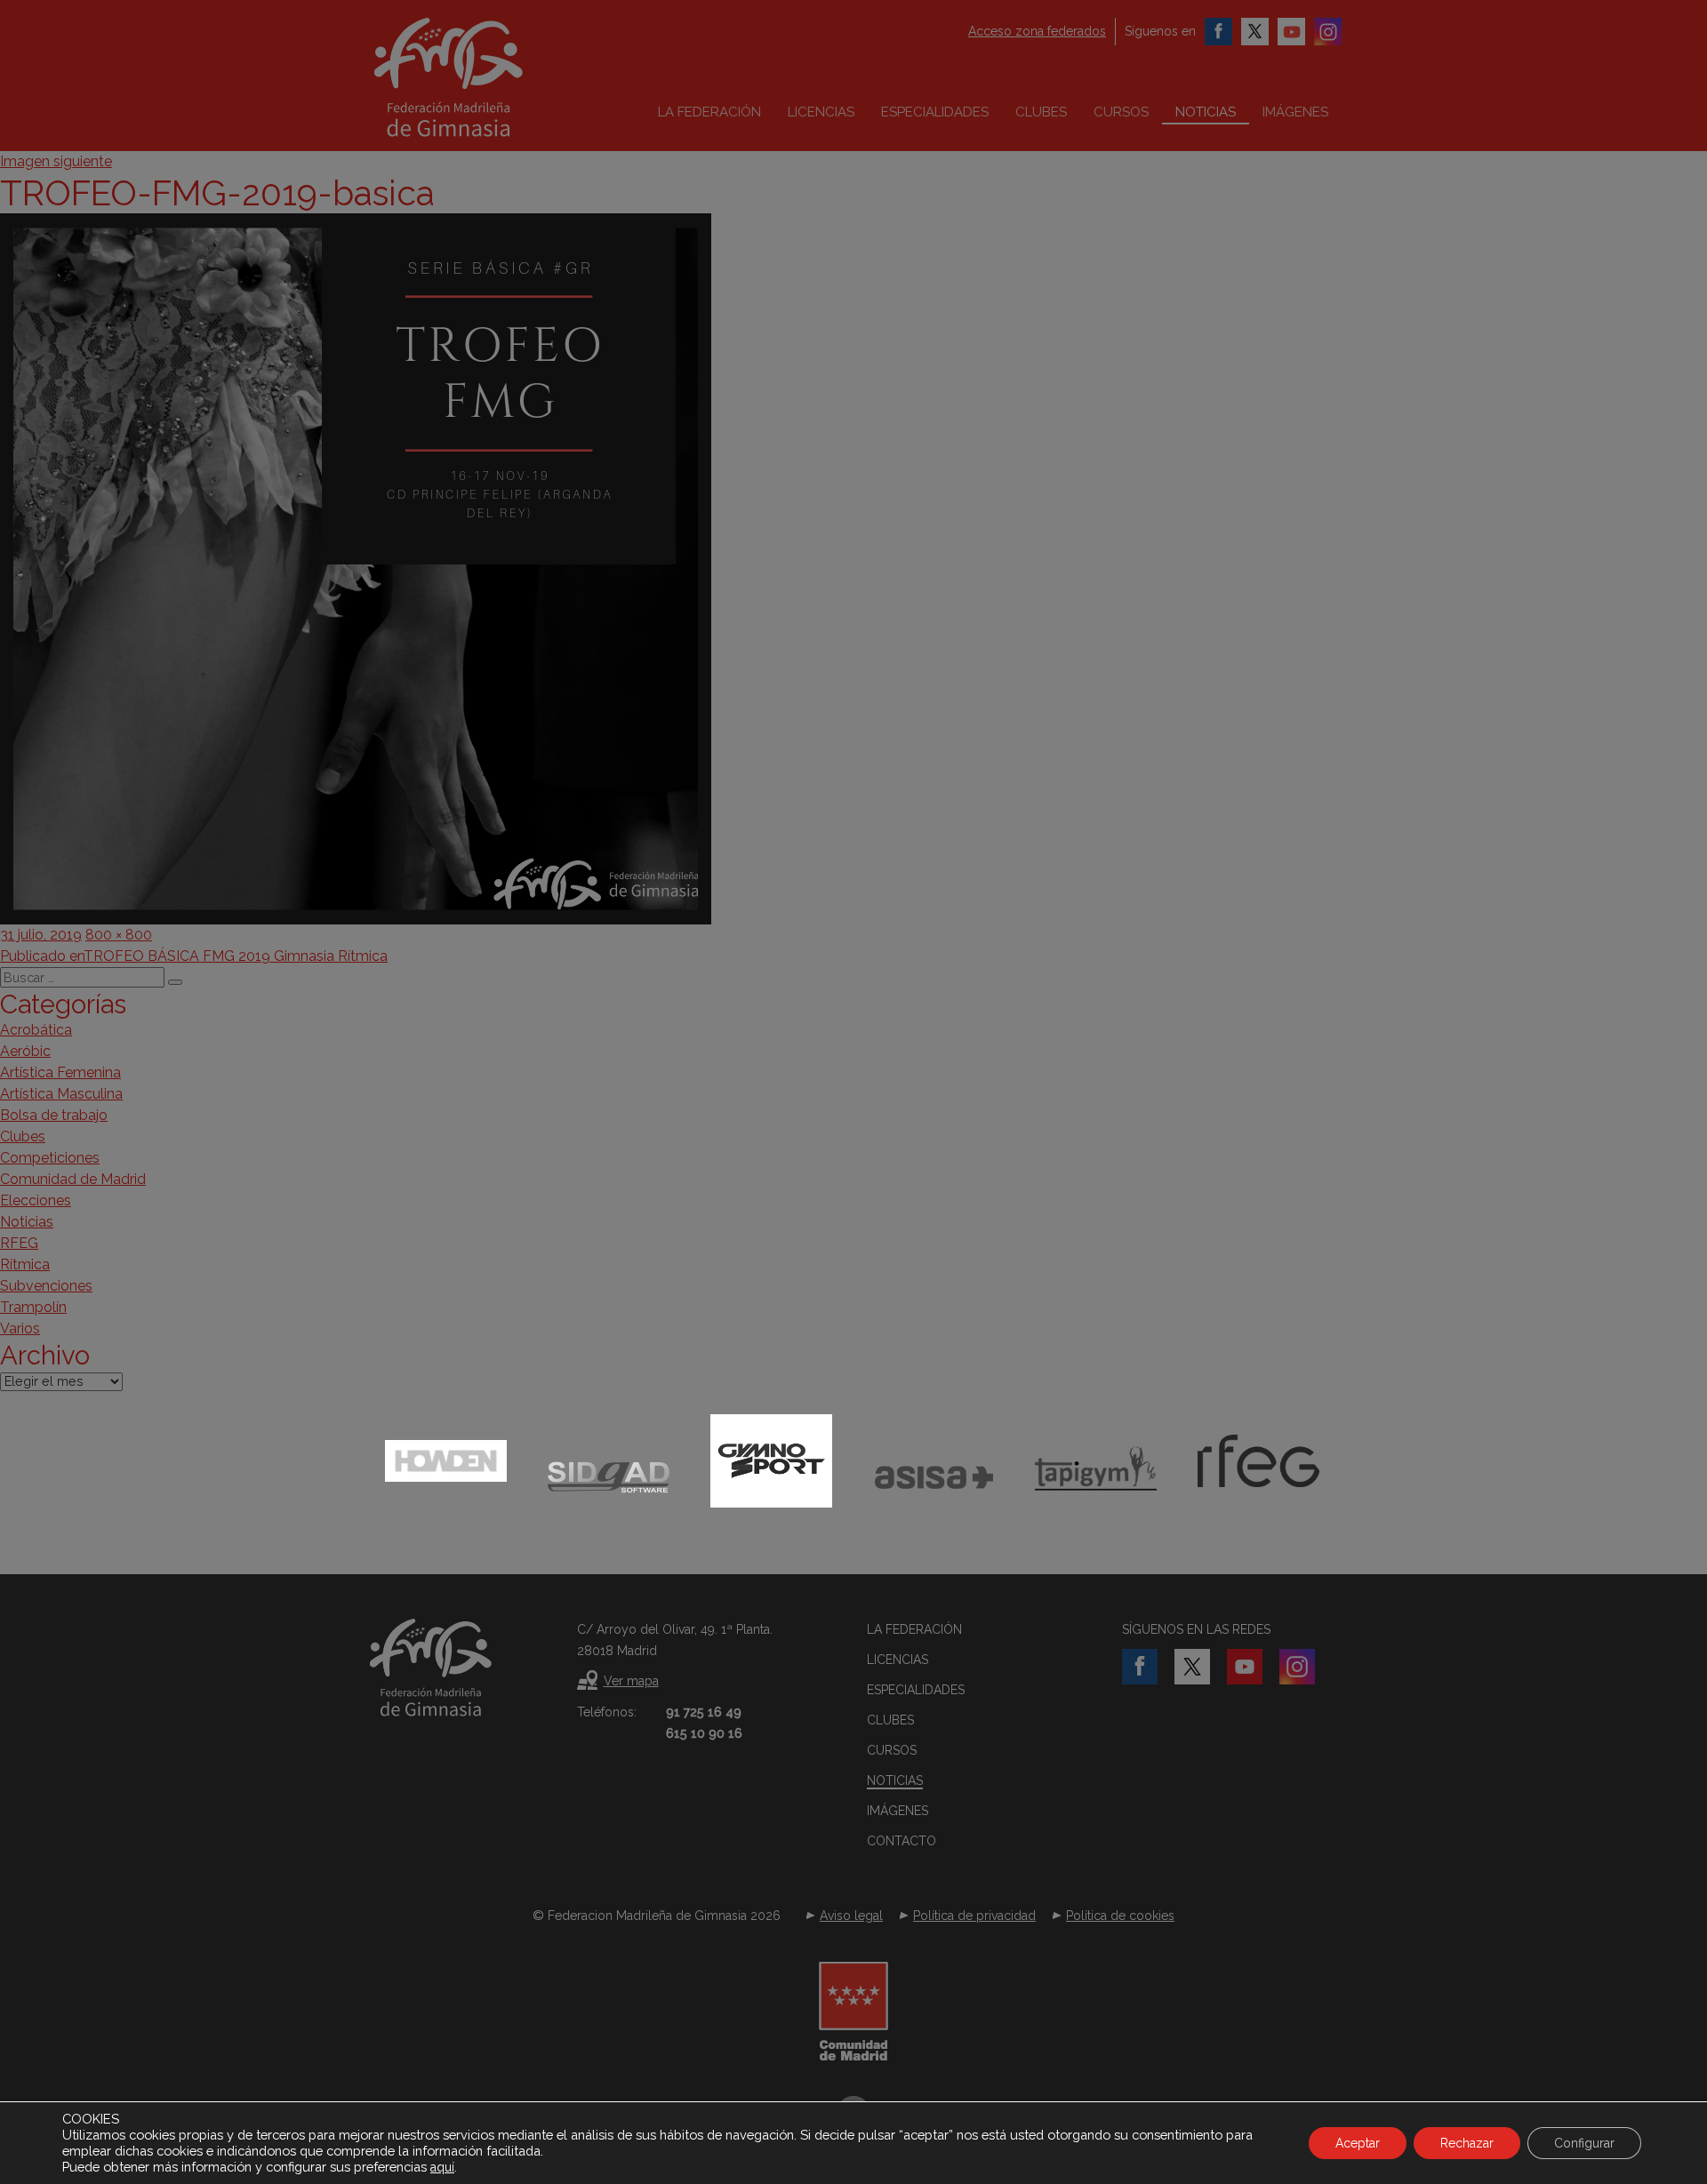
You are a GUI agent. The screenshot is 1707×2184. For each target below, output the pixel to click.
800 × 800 (119, 935)
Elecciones (36, 1200)
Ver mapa (631, 1681)
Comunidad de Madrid (73, 1179)
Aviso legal (851, 1916)
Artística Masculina (61, 1094)
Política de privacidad (974, 1916)
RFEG (19, 1243)
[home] (485, 77)
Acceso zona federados (1037, 31)
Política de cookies (1120, 1916)
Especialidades (935, 112)
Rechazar (1467, 2143)
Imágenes (1295, 112)
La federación (709, 112)
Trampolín (33, 1307)
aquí (442, 2167)
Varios (20, 1328)
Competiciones (50, 1158)
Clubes (1041, 112)
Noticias (1206, 112)
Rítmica (25, 1264)
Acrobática (36, 1030)
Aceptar (1358, 2143)
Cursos (1121, 112)
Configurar (1584, 2143)
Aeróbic (25, 1051)
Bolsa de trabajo (54, 1115)
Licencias (821, 112)
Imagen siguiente (56, 161)
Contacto (902, 1841)
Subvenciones (46, 1286)
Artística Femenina (60, 1072)
